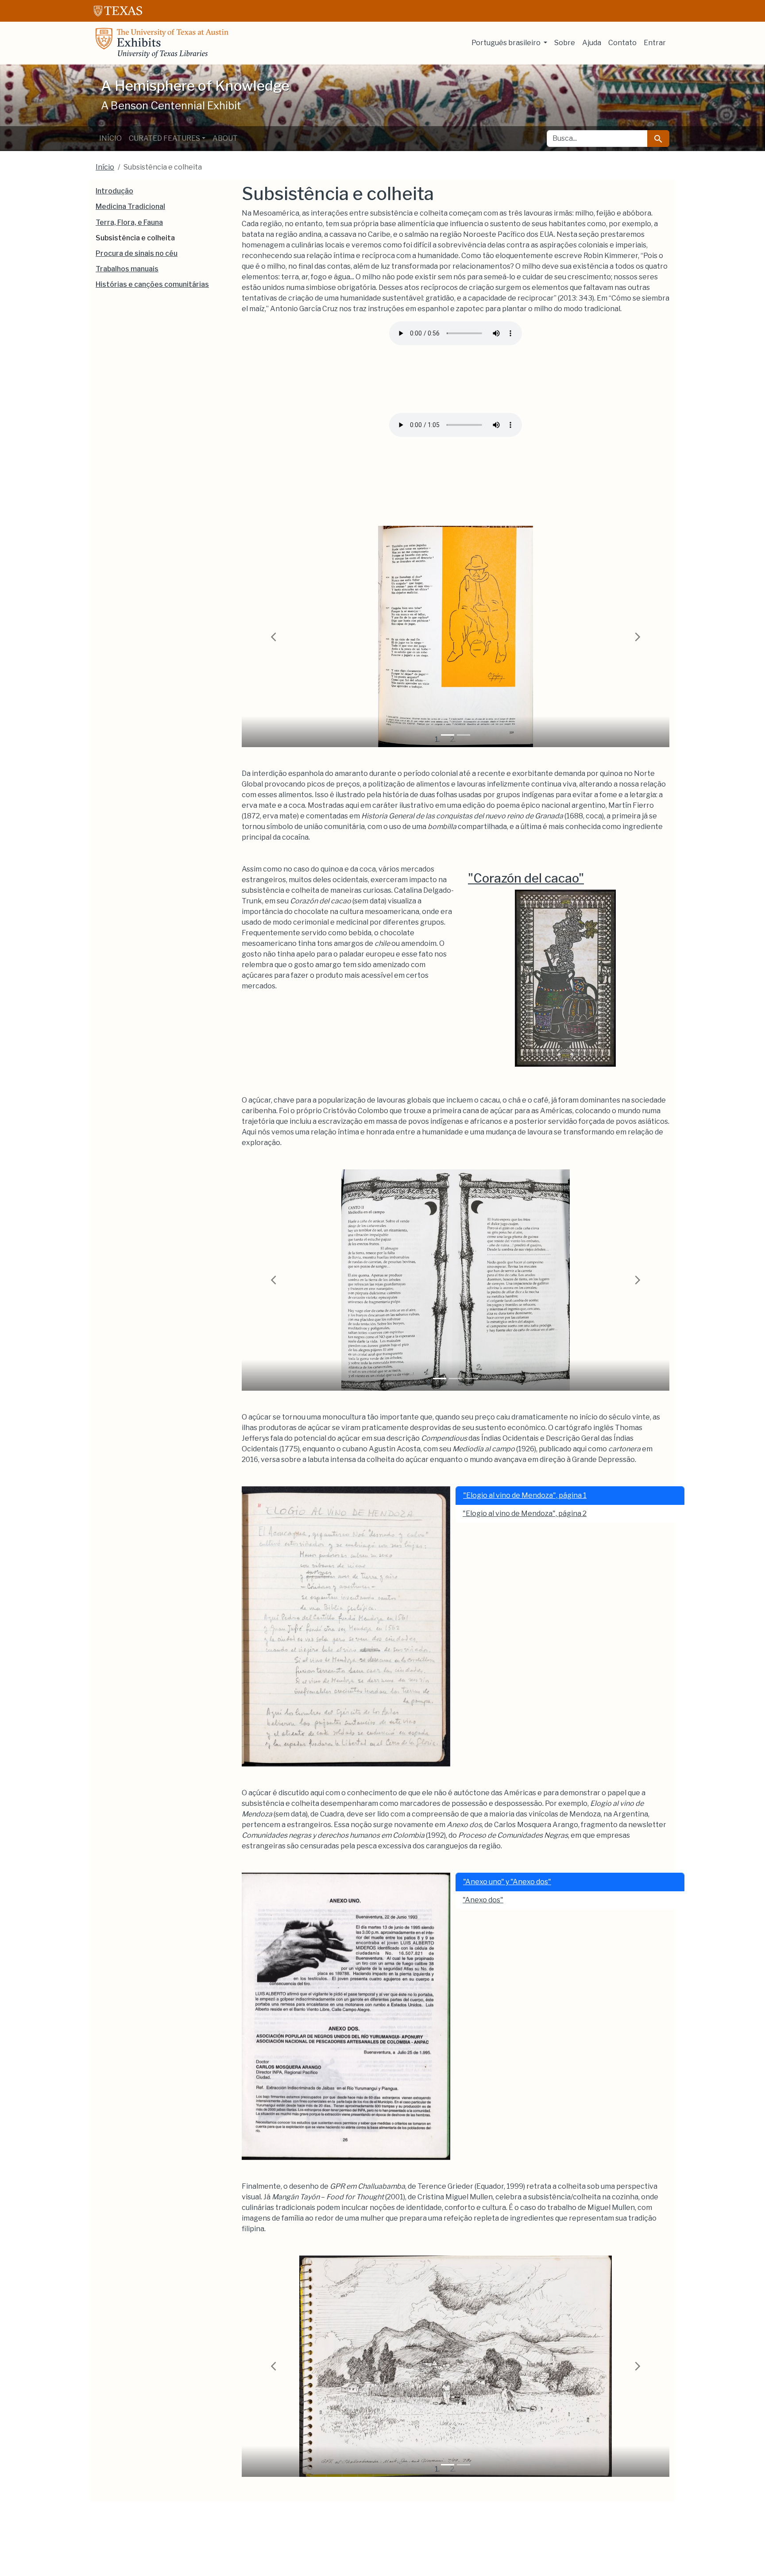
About (225, 138)
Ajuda (592, 43)
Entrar (655, 43)
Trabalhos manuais (127, 269)
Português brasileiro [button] (507, 43)
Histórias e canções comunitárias (152, 284)
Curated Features (164, 138)
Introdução (114, 191)
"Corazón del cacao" (526, 878)
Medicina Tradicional (130, 206)
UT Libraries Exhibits (162, 43)
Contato (622, 43)
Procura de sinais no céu (137, 253)
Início (110, 138)
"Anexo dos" (483, 1900)
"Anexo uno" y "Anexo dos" (507, 1882)
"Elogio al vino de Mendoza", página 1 (525, 1495)
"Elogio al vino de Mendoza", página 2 (525, 1514)
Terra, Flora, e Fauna (129, 222)
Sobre (565, 43)
